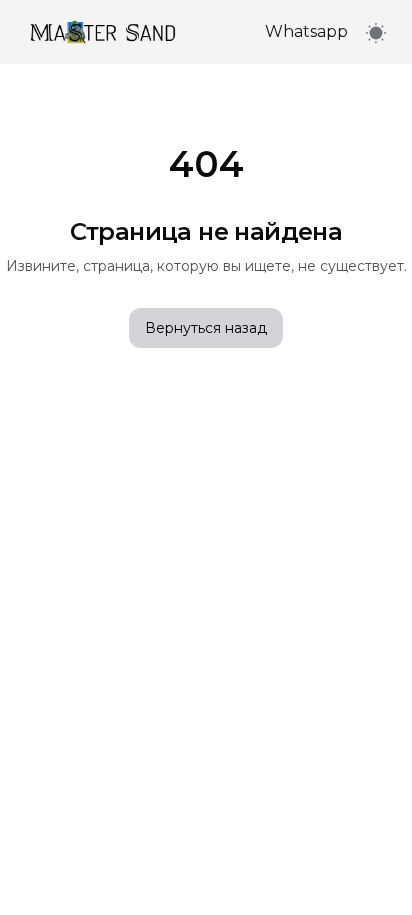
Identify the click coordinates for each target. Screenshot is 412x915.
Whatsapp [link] (306, 31)
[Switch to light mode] (376, 32)
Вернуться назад (206, 328)
